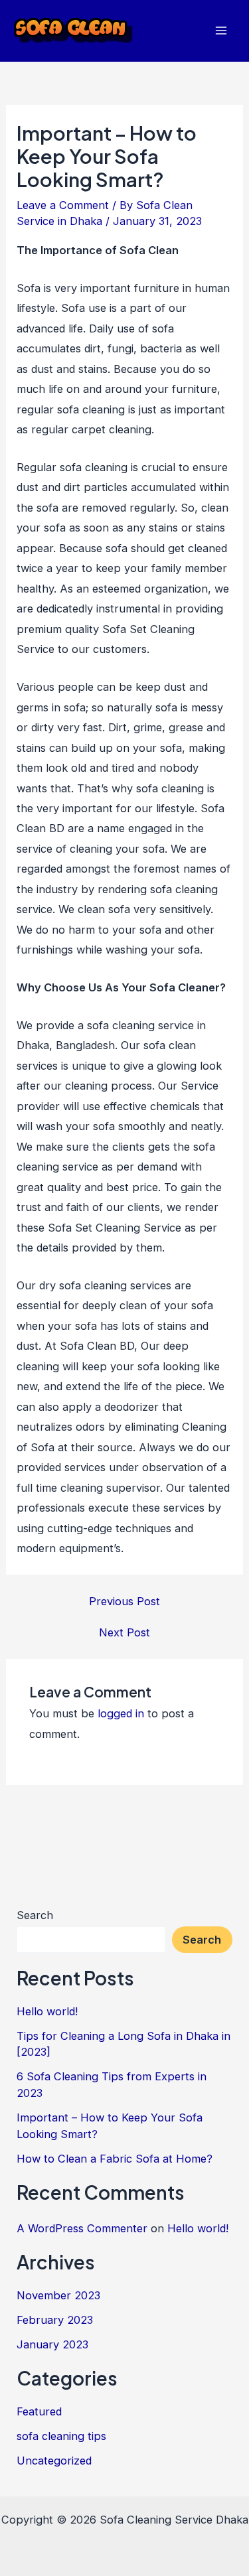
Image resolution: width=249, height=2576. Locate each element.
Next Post (124, 1632)
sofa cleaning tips (61, 2436)
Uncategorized (54, 2461)
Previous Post (124, 1601)
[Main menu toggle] (221, 31)
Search (35, 1915)
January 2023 (52, 2344)
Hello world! (47, 2011)
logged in (121, 1713)
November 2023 (58, 2295)
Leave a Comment (63, 205)
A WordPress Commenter (82, 2228)
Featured (39, 2411)
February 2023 (55, 2320)
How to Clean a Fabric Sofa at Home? (115, 2159)
